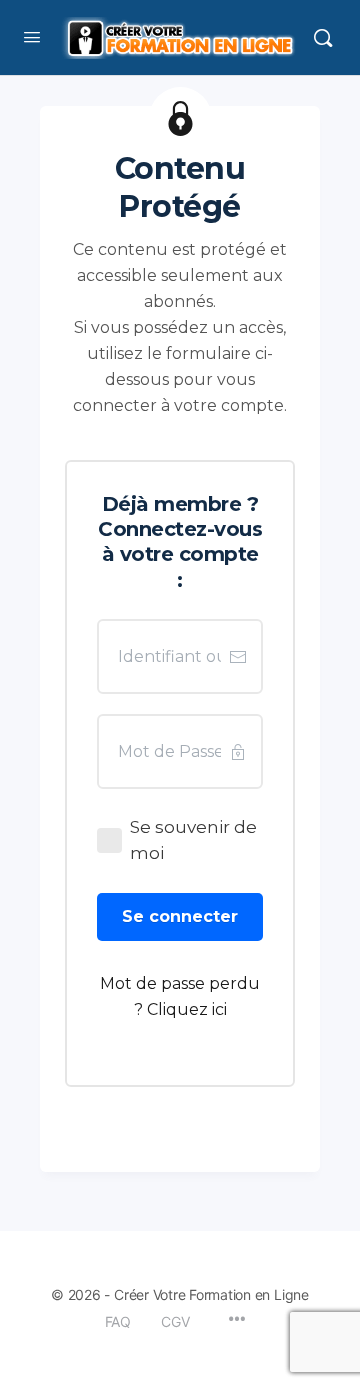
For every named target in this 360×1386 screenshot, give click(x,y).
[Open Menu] (32, 36)
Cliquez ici (187, 1009)
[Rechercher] (323, 38)
